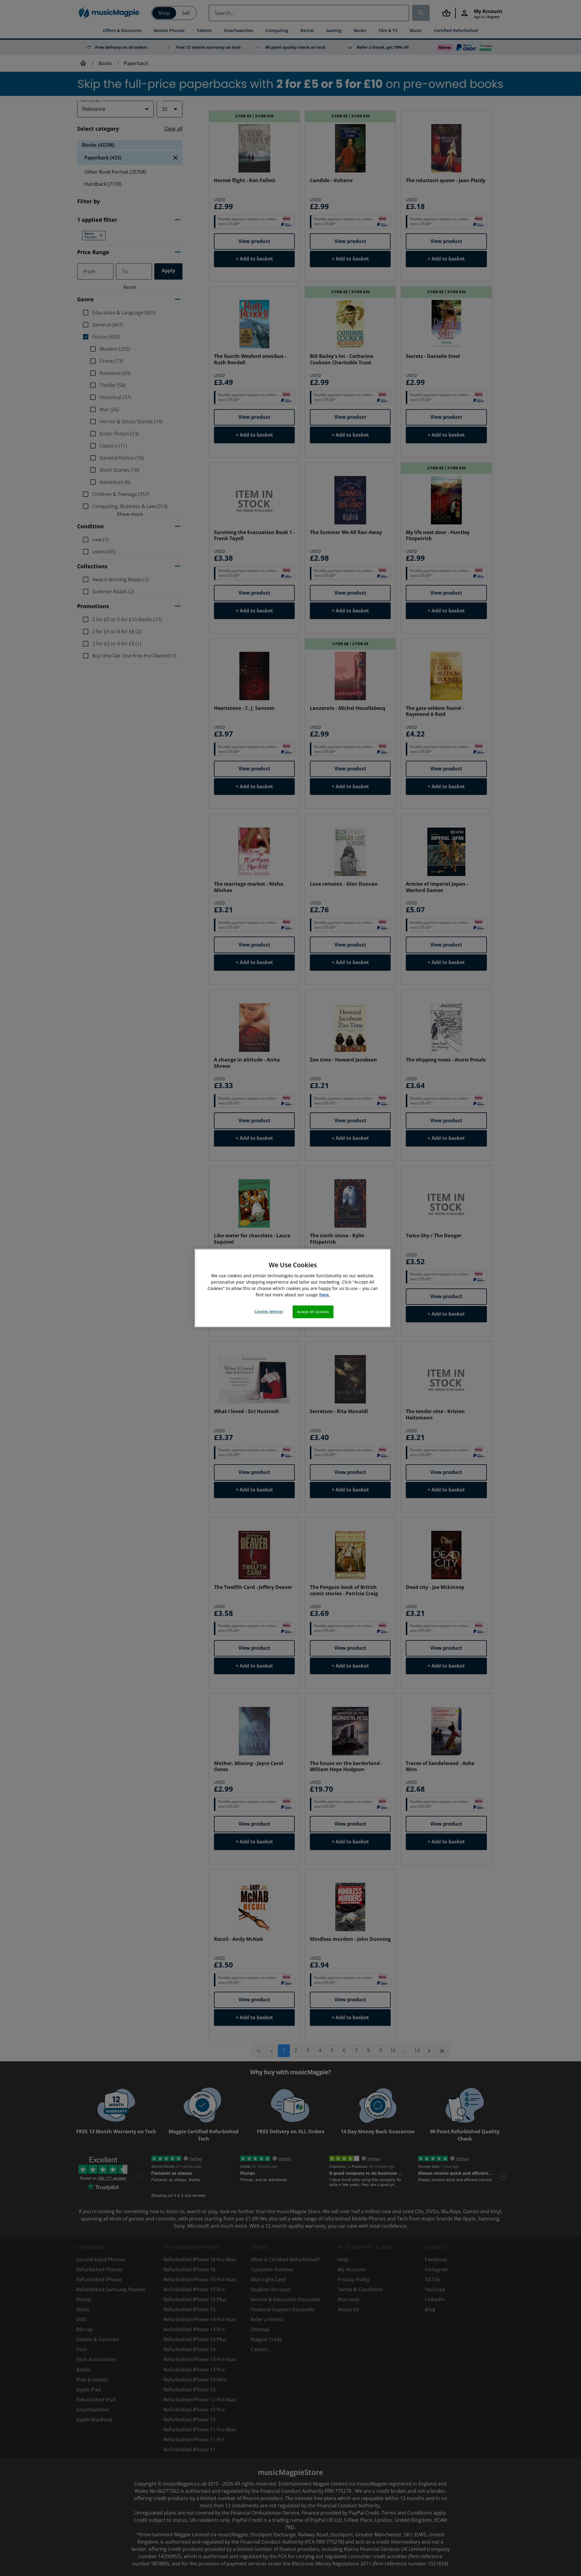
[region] (293, 1288)
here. (325, 1295)
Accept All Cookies (313, 1312)
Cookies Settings (269, 1311)
